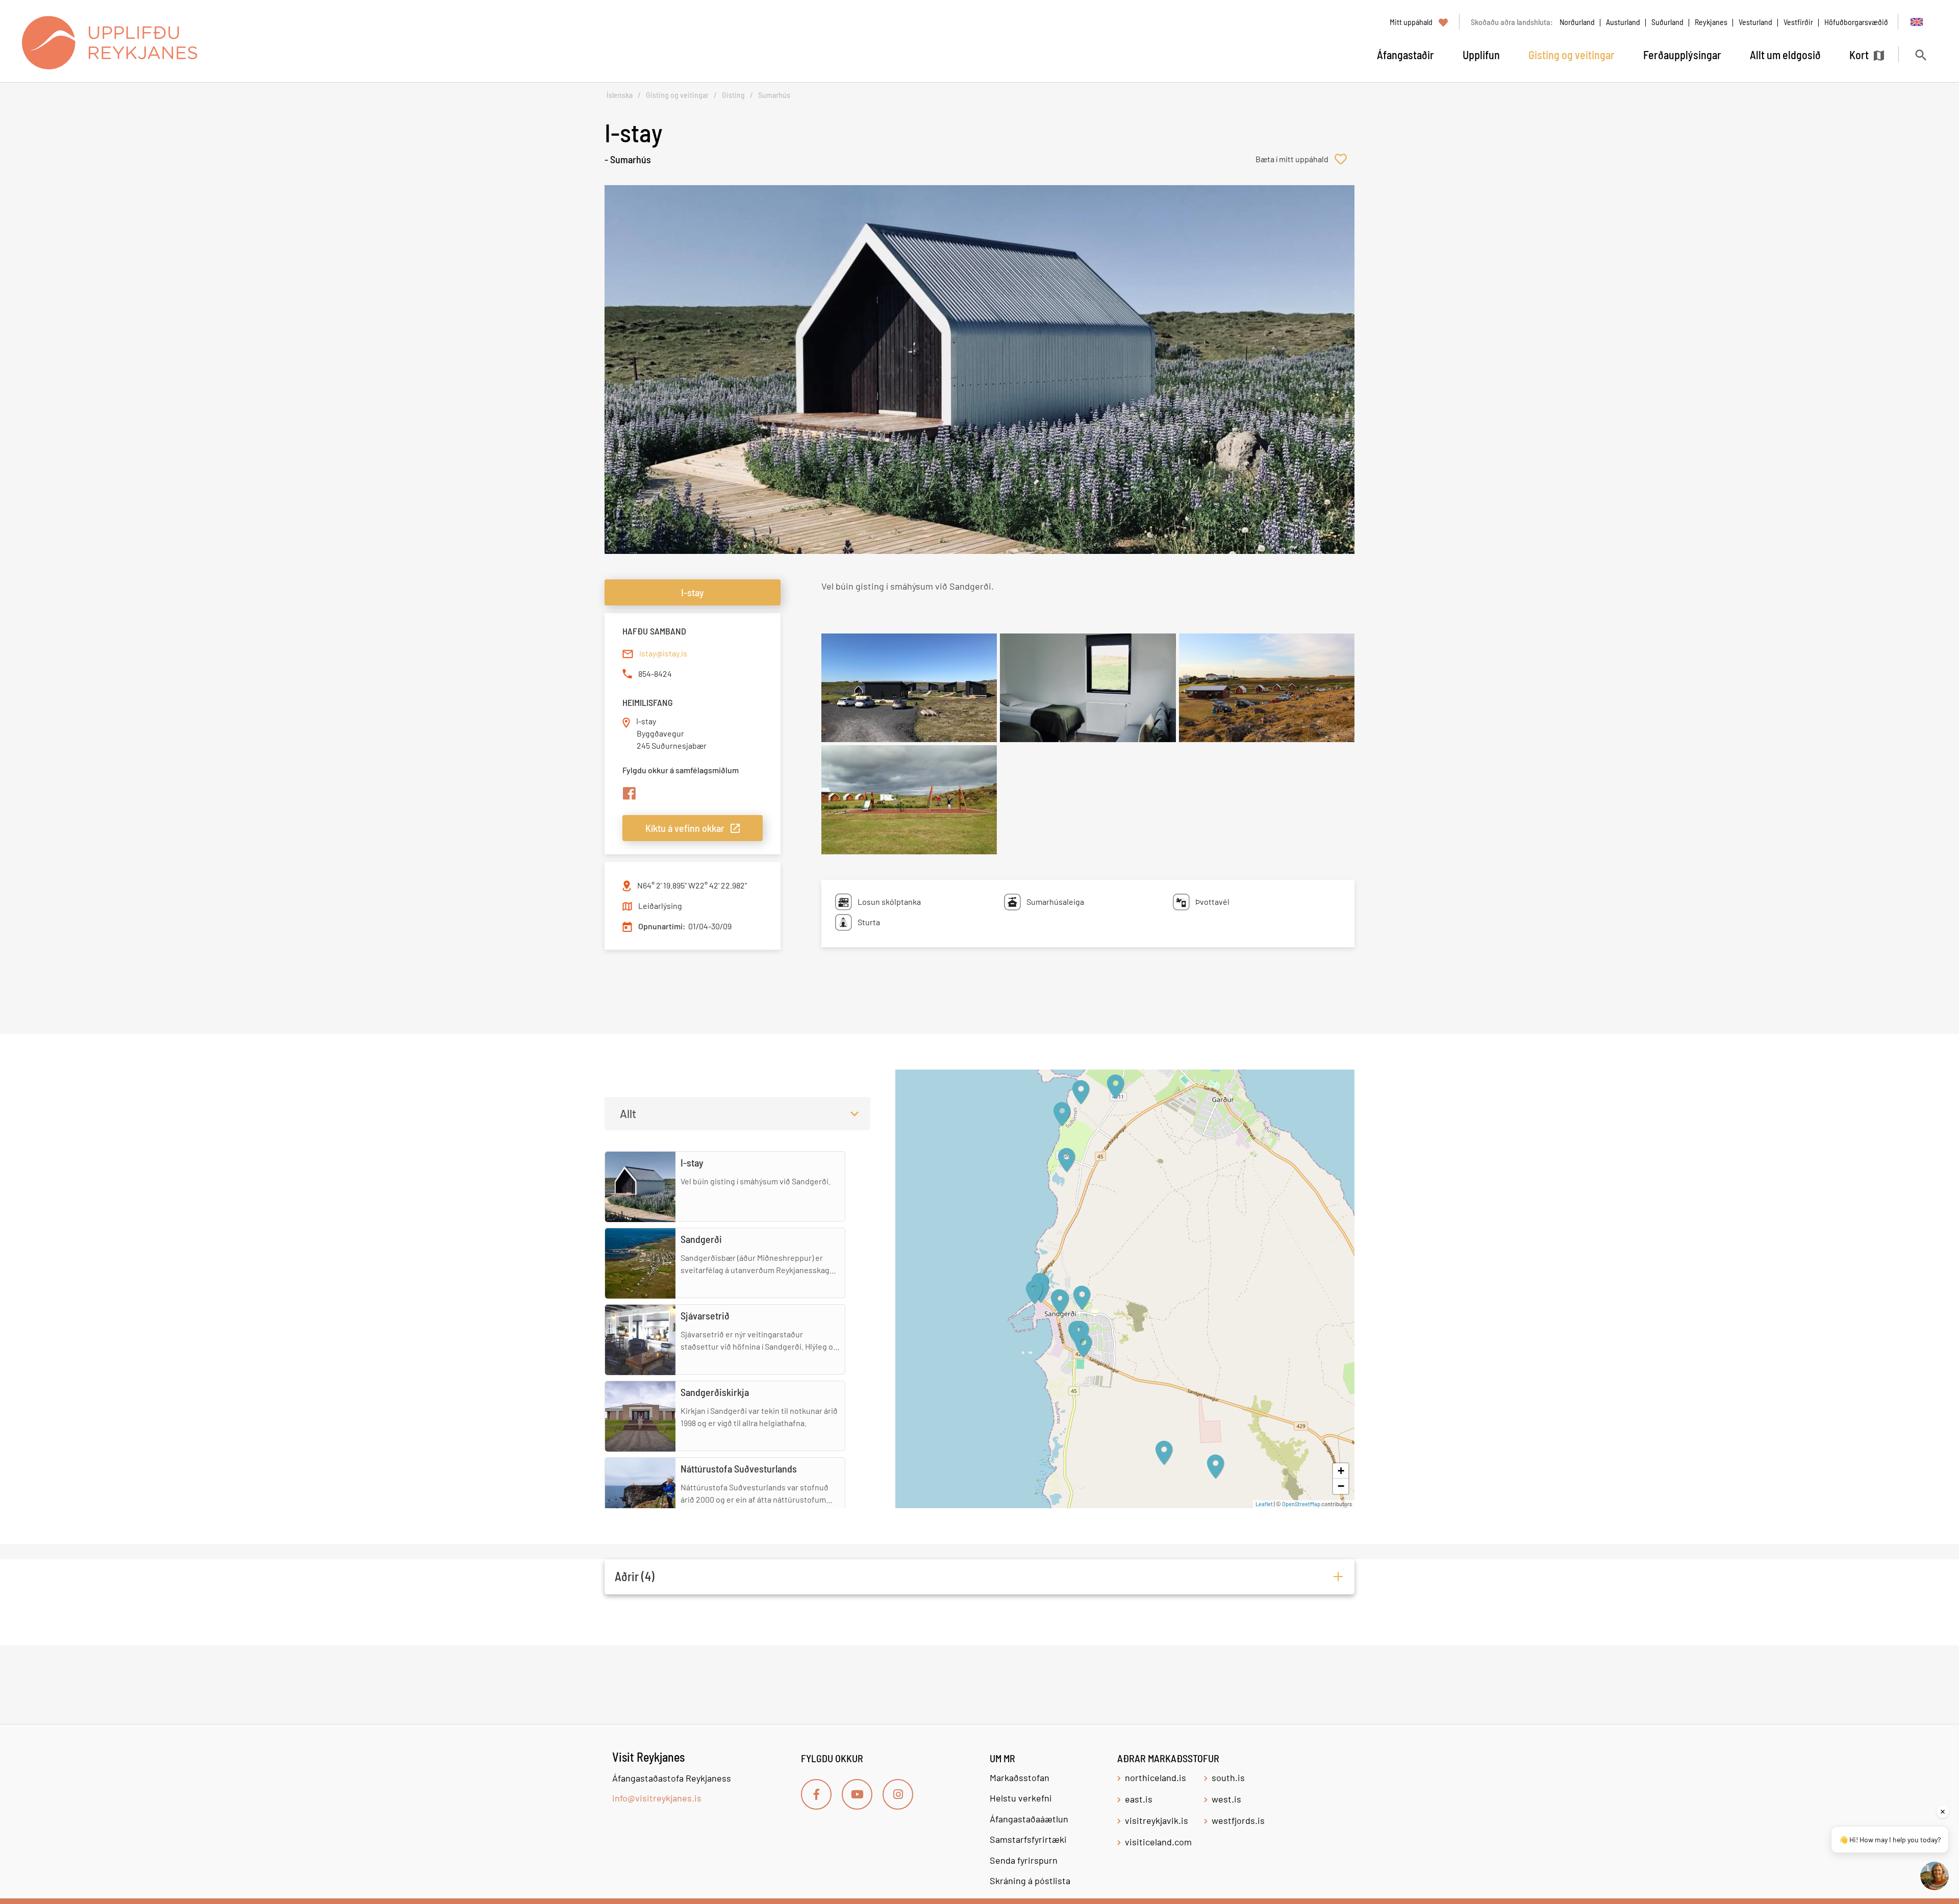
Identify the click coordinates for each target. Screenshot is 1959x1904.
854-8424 (655, 674)
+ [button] (1341, 1471)
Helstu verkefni (1021, 1798)
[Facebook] (816, 1794)
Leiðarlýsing (660, 906)
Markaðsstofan (1020, 1778)
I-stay (693, 592)
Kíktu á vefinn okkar (685, 828)
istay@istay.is (663, 653)
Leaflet (1264, 1504)
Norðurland (1577, 22)
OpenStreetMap (1301, 1504)
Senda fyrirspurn (1024, 1860)
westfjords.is (1238, 1820)
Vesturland (1755, 22)
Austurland (1623, 22)
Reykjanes (1711, 22)
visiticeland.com (1158, 1842)
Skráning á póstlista (1030, 1881)
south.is (1228, 1778)
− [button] (1341, 1486)
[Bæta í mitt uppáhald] (1305, 159)
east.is (1139, 1799)
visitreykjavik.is (1157, 1820)
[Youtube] (857, 1794)
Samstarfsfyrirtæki (1028, 1839)
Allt (628, 1113)
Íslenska (620, 95)
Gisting (733, 95)
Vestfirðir (1798, 22)
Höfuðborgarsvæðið (1856, 22)
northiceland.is (1156, 1778)
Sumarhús (774, 95)
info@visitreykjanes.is (657, 1798)
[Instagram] (898, 1794)
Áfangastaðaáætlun (1029, 1819)
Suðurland (1667, 22)
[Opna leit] (1920, 55)
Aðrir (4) (635, 1576)
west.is (1226, 1799)
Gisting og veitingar (677, 95)
